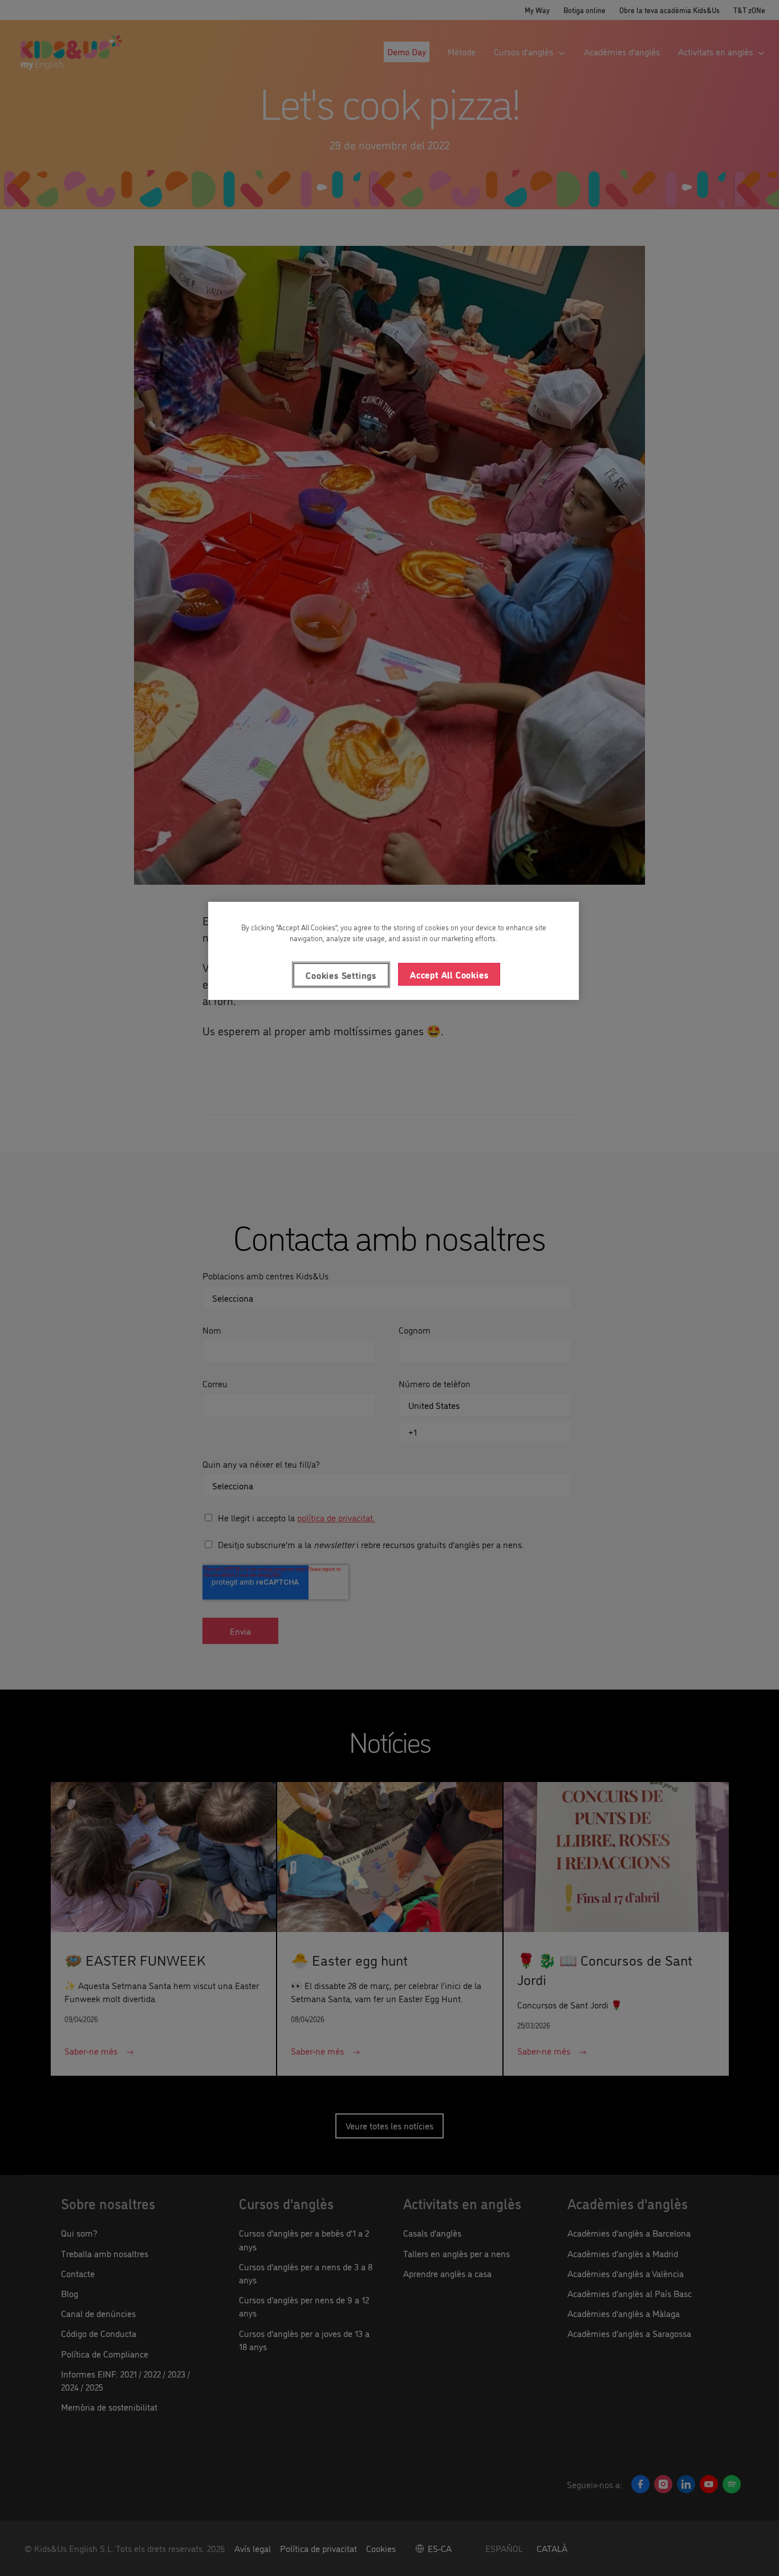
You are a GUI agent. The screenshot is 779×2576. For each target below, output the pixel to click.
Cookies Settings (341, 975)
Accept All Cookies (449, 974)
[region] (393, 951)
